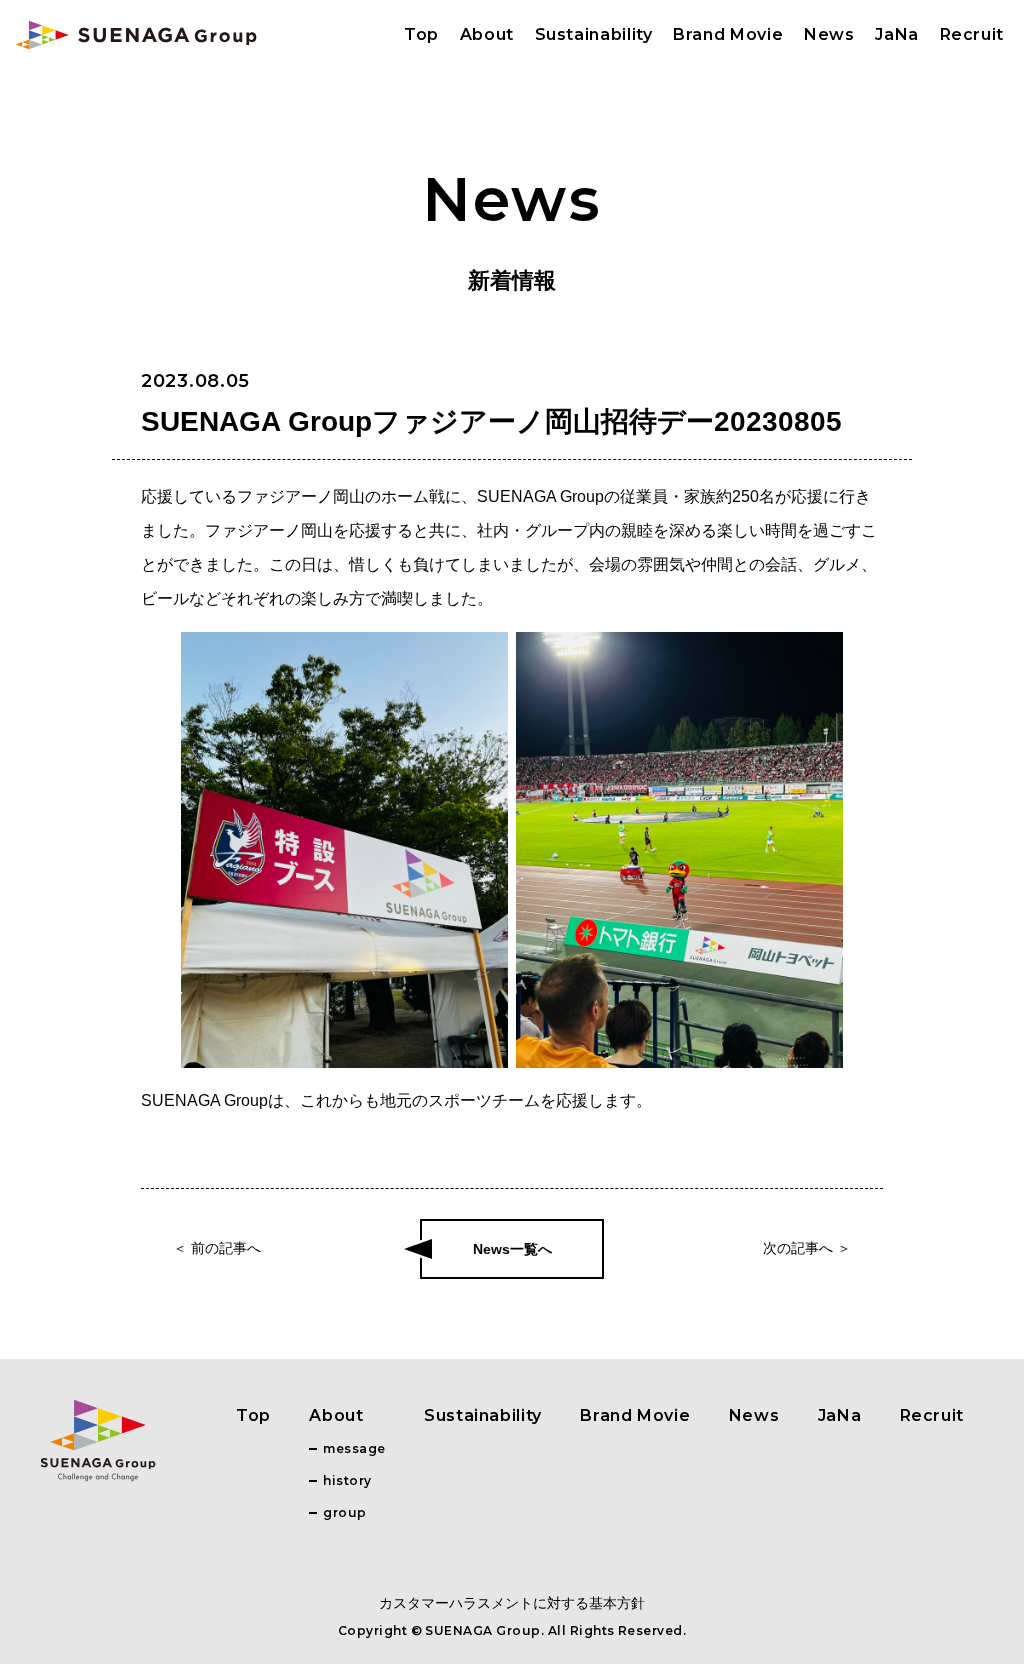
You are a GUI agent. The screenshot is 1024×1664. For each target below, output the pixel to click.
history (347, 1480)
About (487, 35)
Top (421, 35)
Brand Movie (728, 35)
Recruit (972, 35)
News (829, 35)
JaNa (897, 35)
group (344, 1512)
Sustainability (594, 35)
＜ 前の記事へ (217, 1248)
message (354, 1448)
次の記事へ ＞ (807, 1248)
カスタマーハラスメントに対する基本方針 (512, 1603)
